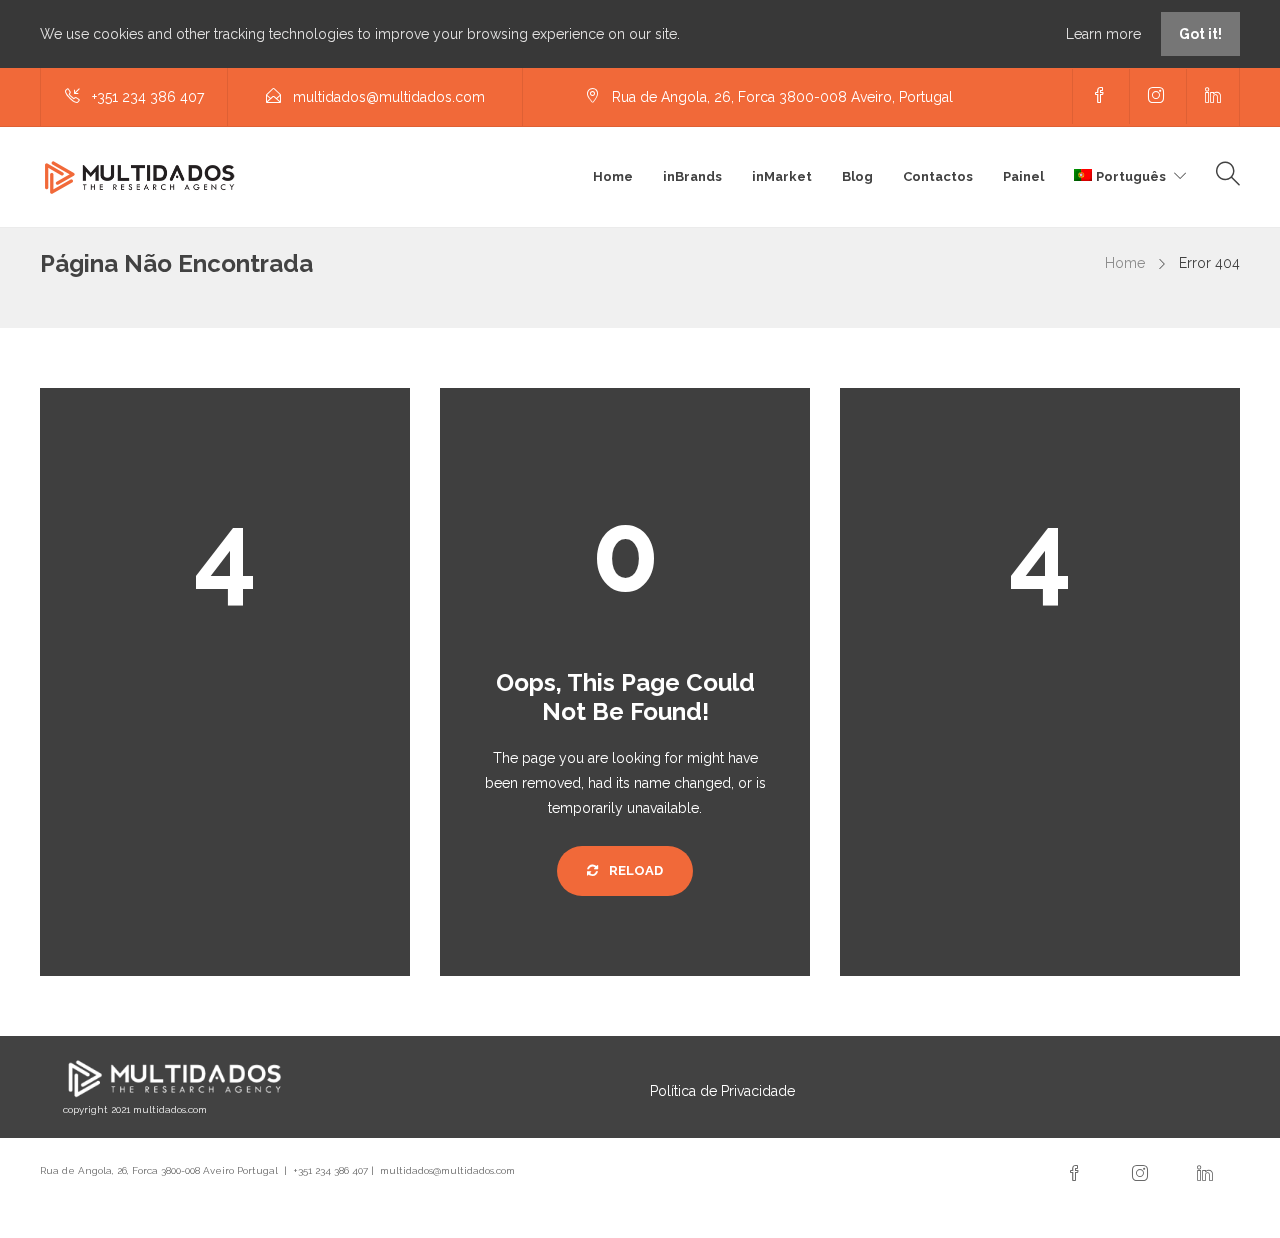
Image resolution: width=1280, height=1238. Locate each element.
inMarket (782, 176)
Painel (1023, 176)
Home (613, 176)
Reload (634, 870)
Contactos (938, 176)
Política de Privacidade (722, 1091)
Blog (857, 176)
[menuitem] (1130, 177)
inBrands (692, 176)
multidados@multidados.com (447, 1170)
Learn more (1105, 34)
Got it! (1200, 34)
